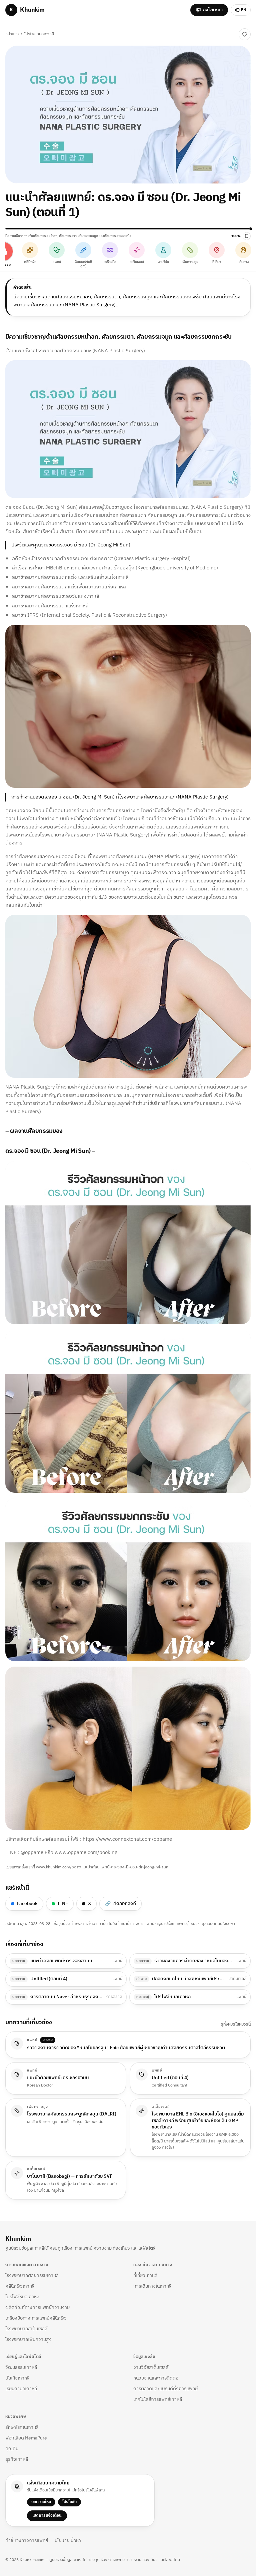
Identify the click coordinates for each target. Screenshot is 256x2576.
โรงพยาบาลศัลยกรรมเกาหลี (32, 2275)
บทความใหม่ (41, 2502)
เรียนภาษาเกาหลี (21, 2389)
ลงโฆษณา (213, 10)
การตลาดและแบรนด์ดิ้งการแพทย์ (165, 2389)
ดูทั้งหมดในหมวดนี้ (236, 2025)
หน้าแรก (12, 34)
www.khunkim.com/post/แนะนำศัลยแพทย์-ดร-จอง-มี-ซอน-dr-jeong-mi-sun (102, 1867)
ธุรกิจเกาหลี (17, 2459)
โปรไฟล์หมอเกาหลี (39, 34)
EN (244, 10)
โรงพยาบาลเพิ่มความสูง (28, 2339)
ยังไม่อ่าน (224, 34)
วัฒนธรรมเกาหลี (21, 2367)
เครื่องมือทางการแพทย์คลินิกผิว (36, 2318)
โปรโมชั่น (69, 2502)
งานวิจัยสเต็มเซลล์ (151, 2367)
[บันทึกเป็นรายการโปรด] (245, 34)
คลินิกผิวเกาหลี (20, 2286)
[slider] (128, 229)
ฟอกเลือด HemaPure (26, 2438)
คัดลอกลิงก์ (120, 1904)
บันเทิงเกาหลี (17, 2378)
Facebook (27, 1904)
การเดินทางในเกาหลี (152, 2286)
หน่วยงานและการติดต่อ (156, 2378)
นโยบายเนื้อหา (68, 2541)
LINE (63, 1904)
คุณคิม (12, 2449)
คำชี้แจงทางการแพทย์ (27, 2541)
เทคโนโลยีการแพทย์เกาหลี (158, 2399)
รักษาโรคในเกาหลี (22, 2427)
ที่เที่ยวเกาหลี (145, 2275)
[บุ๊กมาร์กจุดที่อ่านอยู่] (247, 236)
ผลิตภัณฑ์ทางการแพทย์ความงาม (37, 2307)
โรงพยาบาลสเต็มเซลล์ (26, 2329)
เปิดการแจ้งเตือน (47, 2516)
